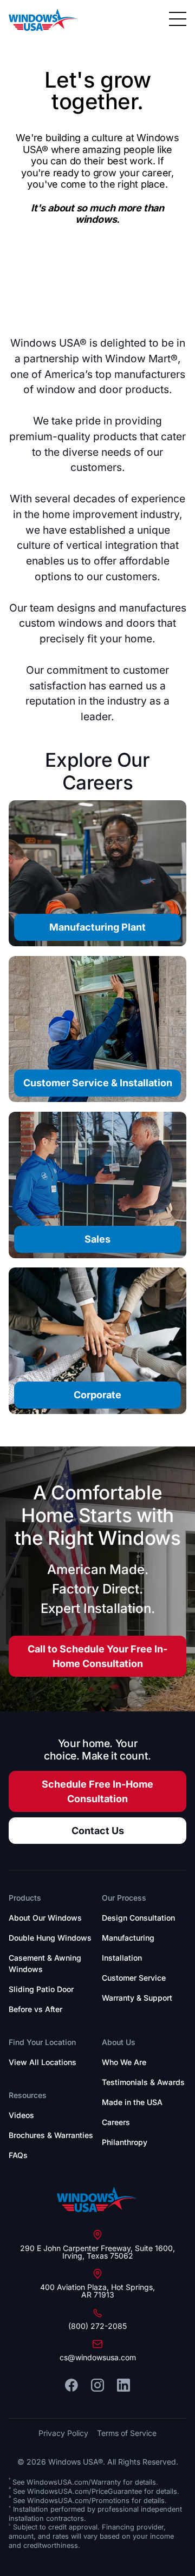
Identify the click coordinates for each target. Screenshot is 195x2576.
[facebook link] (71, 2385)
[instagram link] (97, 2385)
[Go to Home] (97, 2200)
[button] (178, 19)
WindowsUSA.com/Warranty (74, 2482)
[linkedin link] (123, 2385)
